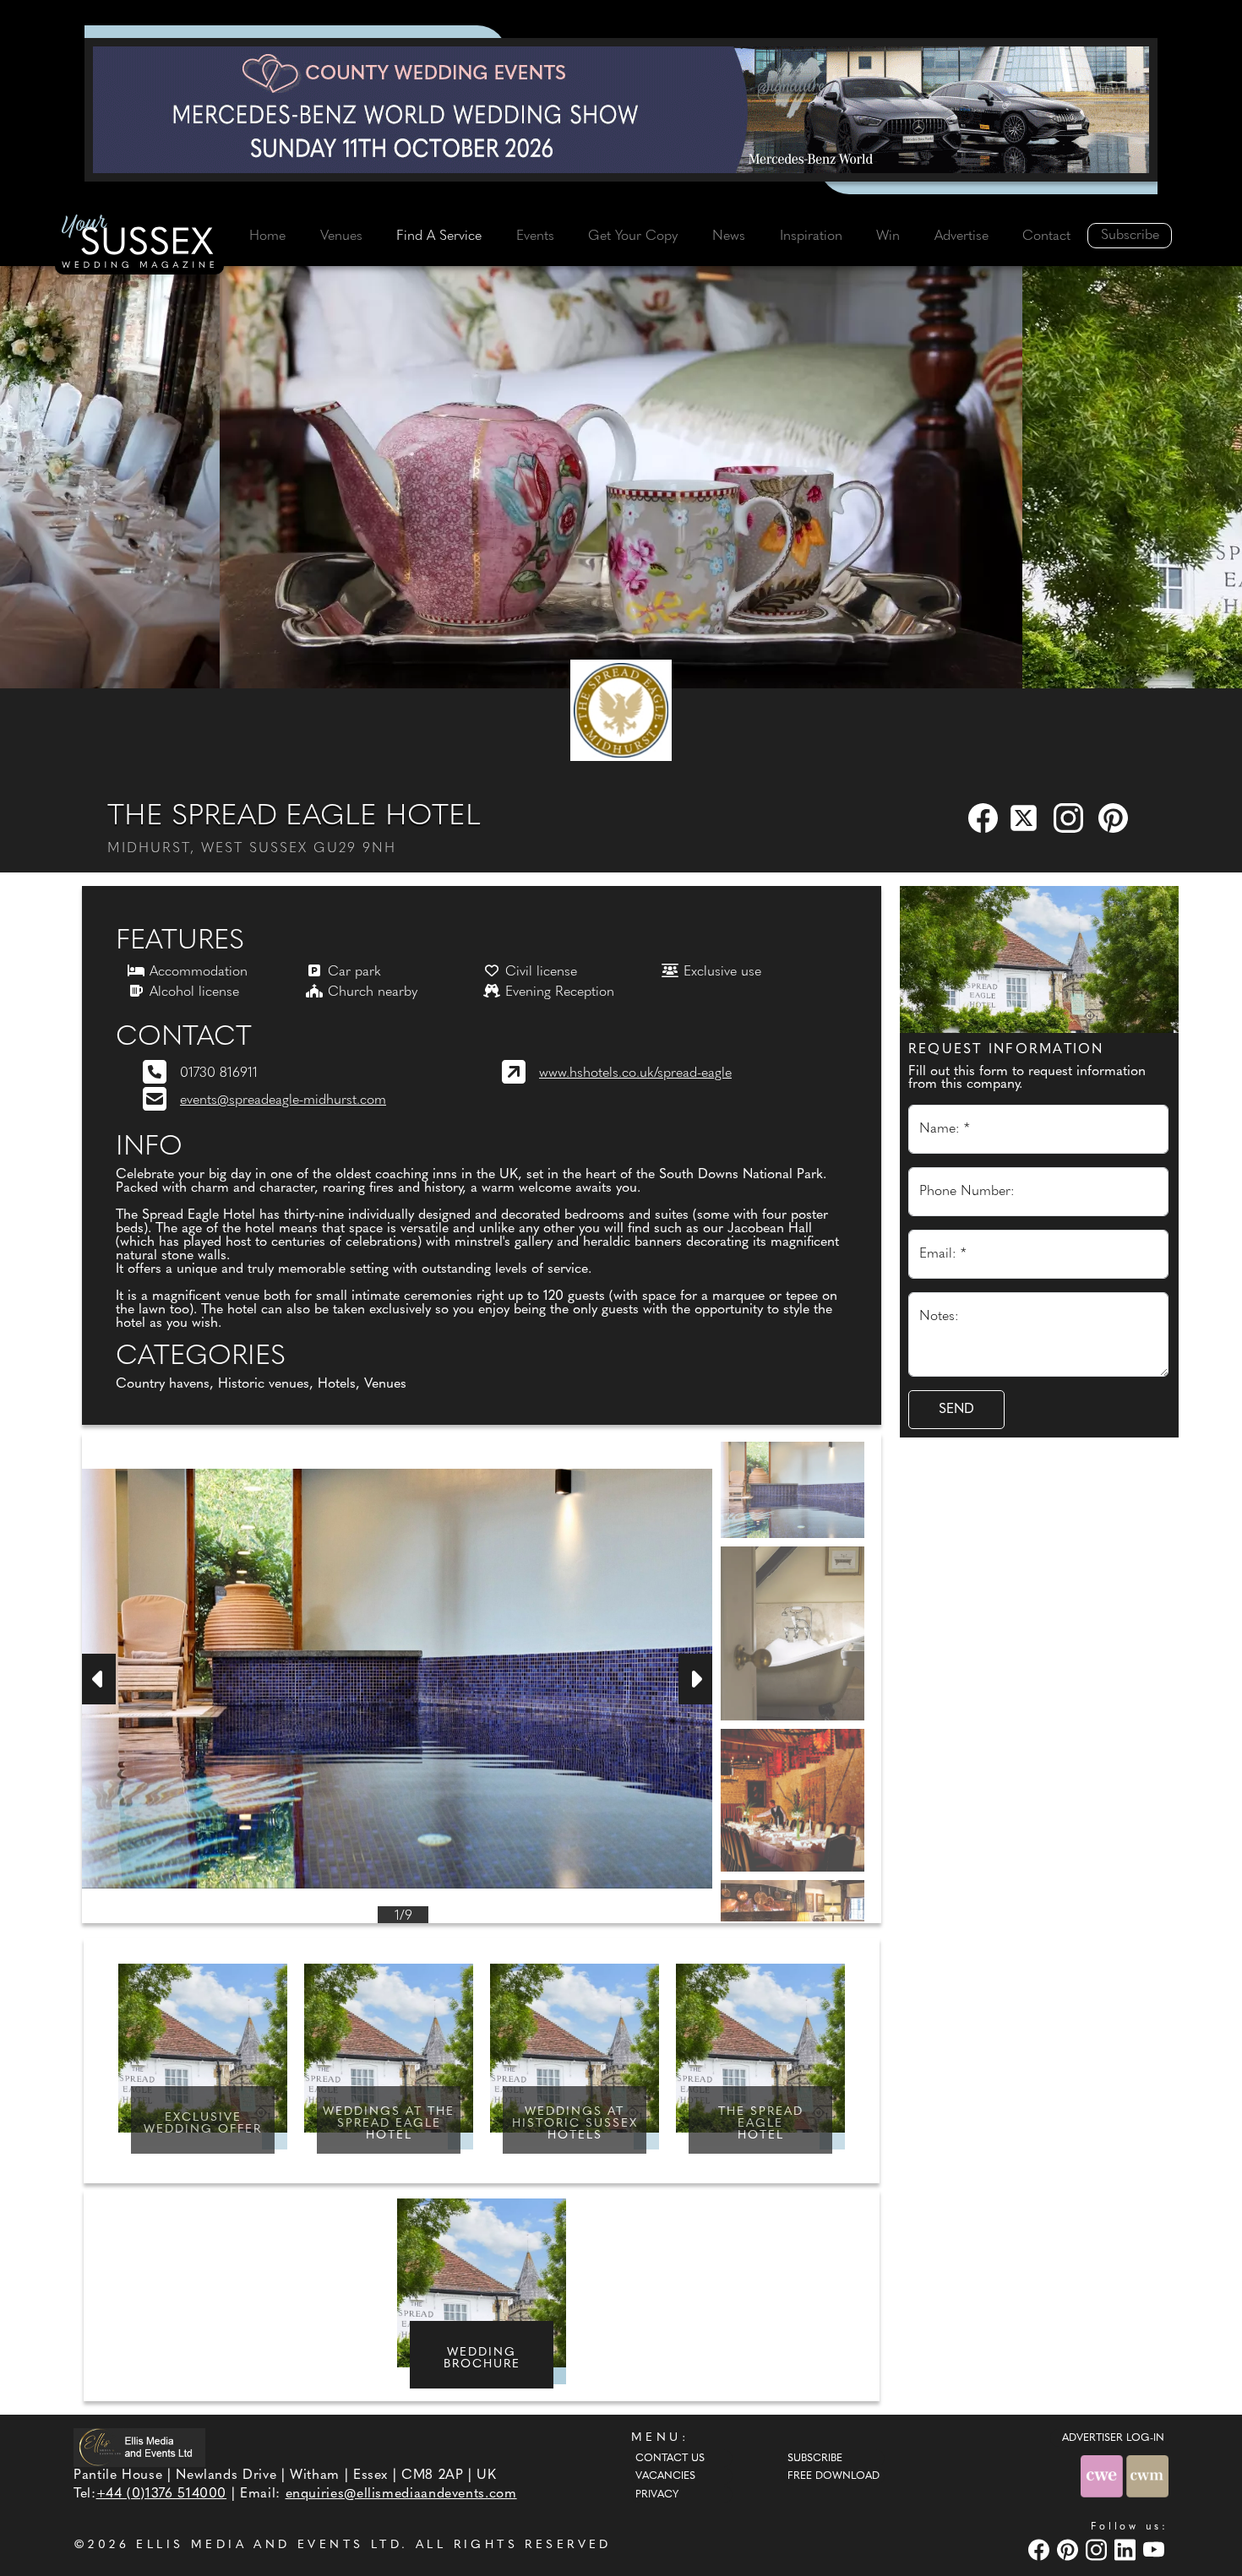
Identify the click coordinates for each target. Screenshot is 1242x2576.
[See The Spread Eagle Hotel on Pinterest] (1114, 818)
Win (888, 236)
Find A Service (439, 236)
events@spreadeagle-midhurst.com (283, 1101)
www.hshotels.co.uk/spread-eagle (635, 1073)
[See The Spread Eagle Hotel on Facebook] (984, 818)
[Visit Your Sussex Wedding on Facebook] (1041, 2549)
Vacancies (665, 2476)
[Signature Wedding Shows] (621, 110)
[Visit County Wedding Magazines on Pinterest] (1070, 2549)
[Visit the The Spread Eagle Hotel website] (621, 710)
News (729, 236)
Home (267, 236)
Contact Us (670, 2459)
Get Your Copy (633, 236)
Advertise (961, 236)
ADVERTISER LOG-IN (1113, 2438)
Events (535, 236)
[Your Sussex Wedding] (139, 244)
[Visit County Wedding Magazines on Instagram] (1098, 2549)
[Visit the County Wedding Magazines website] (1147, 2476)
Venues (341, 236)
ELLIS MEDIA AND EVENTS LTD (269, 2545)
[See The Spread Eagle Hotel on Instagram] (1070, 818)
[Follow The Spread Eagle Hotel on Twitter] (1027, 818)
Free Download (833, 2476)
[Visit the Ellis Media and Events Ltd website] (139, 2447)
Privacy (657, 2495)
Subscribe (1130, 236)
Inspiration (811, 236)
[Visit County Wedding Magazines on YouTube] (1156, 2549)
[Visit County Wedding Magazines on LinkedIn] (1127, 2549)
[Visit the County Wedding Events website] (1103, 2476)
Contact (1046, 236)
